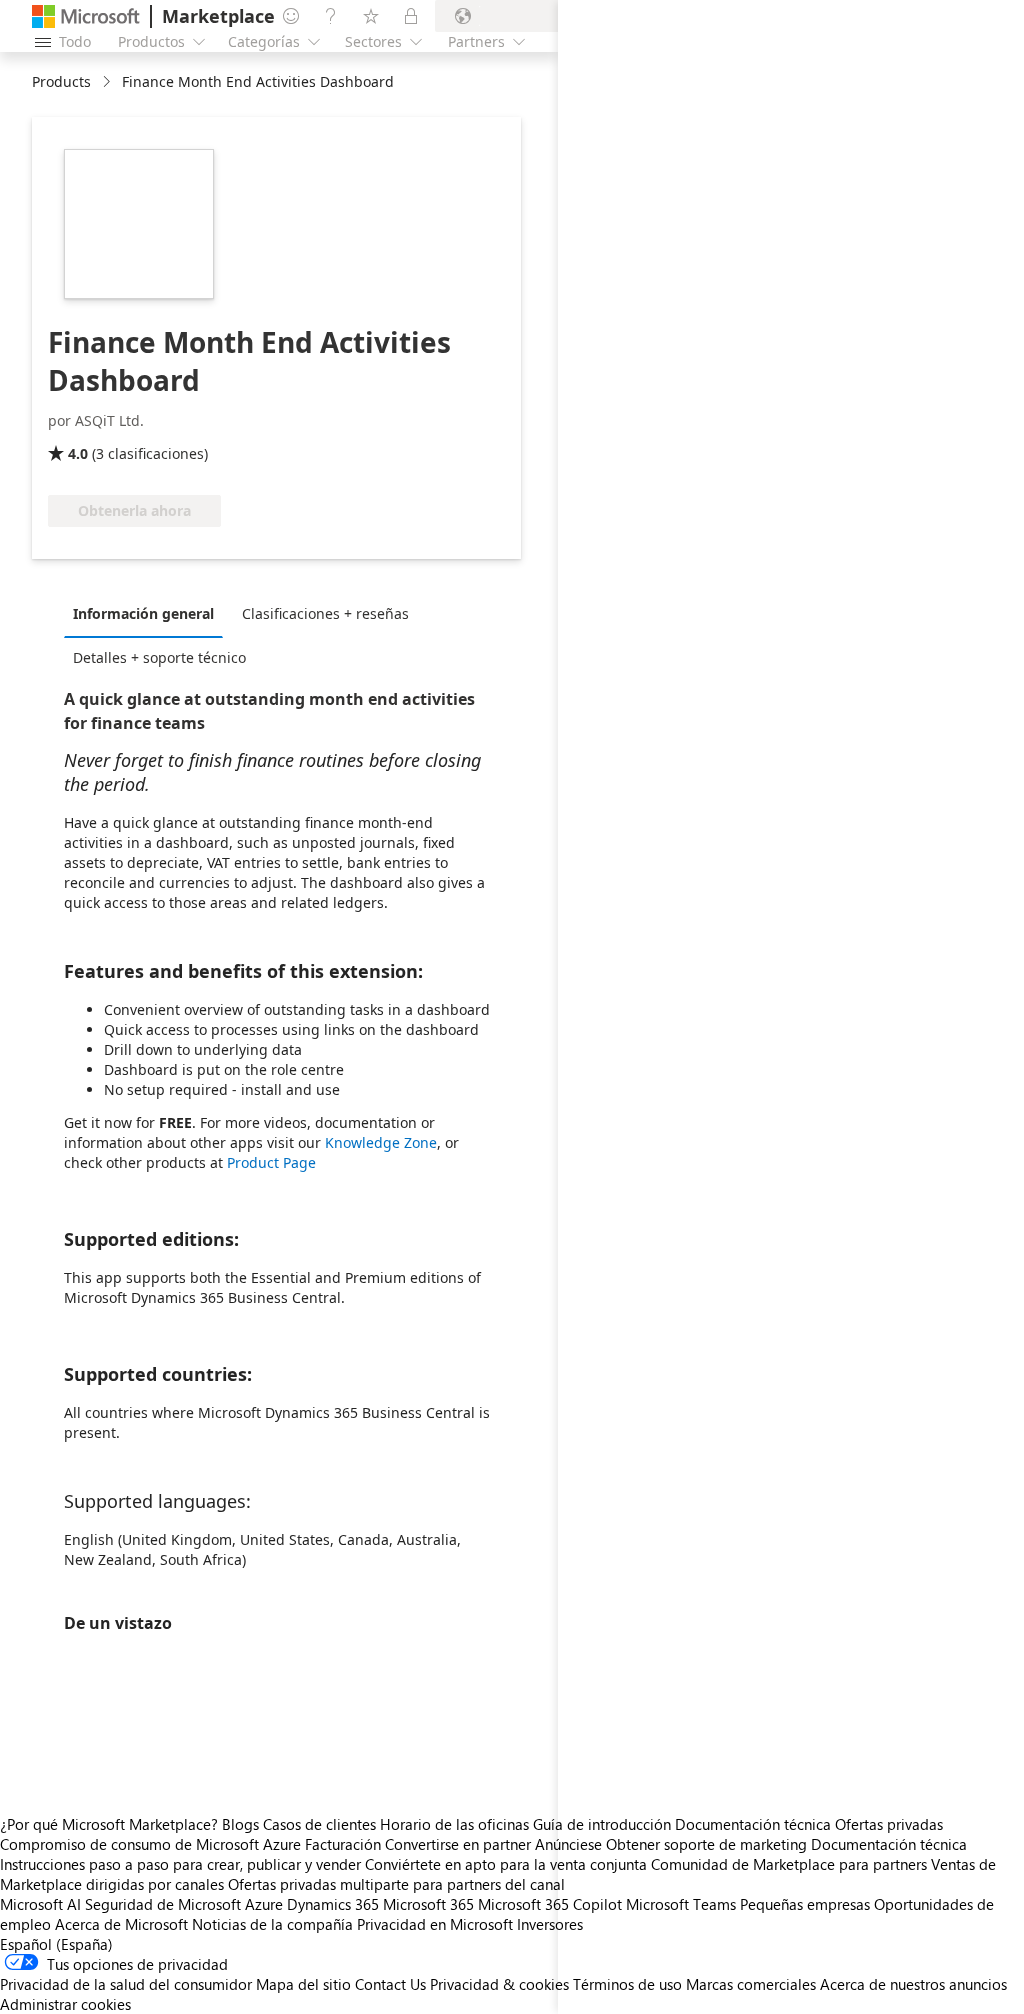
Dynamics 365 (333, 1904)
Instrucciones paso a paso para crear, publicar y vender (180, 1864)
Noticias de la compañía (272, 1924)
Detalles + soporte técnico (159, 657)
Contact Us (390, 1984)
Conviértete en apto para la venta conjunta (506, 1864)
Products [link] (61, 81)
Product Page (271, 1162)
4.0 (78, 453)
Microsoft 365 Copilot (550, 1904)
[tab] (148, 613)
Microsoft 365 (428, 1904)
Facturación (343, 1844)
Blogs (240, 1824)
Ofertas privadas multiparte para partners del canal (396, 1884)
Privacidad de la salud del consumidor (126, 1984)
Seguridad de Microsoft (163, 1904)
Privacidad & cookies (499, 1984)
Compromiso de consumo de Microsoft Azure (152, 1844)
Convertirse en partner (458, 1844)
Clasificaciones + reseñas (325, 613)
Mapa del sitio (303, 1984)
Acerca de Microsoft (121, 1924)
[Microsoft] (86, 16)
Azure (264, 1904)
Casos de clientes (319, 1824)
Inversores (550, 1924)
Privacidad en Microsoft (435, 1924)
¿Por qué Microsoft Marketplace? (109, 1824)
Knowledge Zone (381, 1142)
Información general (143, 613)
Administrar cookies (65, 2004)
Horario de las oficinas (454, 1824)
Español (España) (56, 1944)
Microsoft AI (40, 1904)
